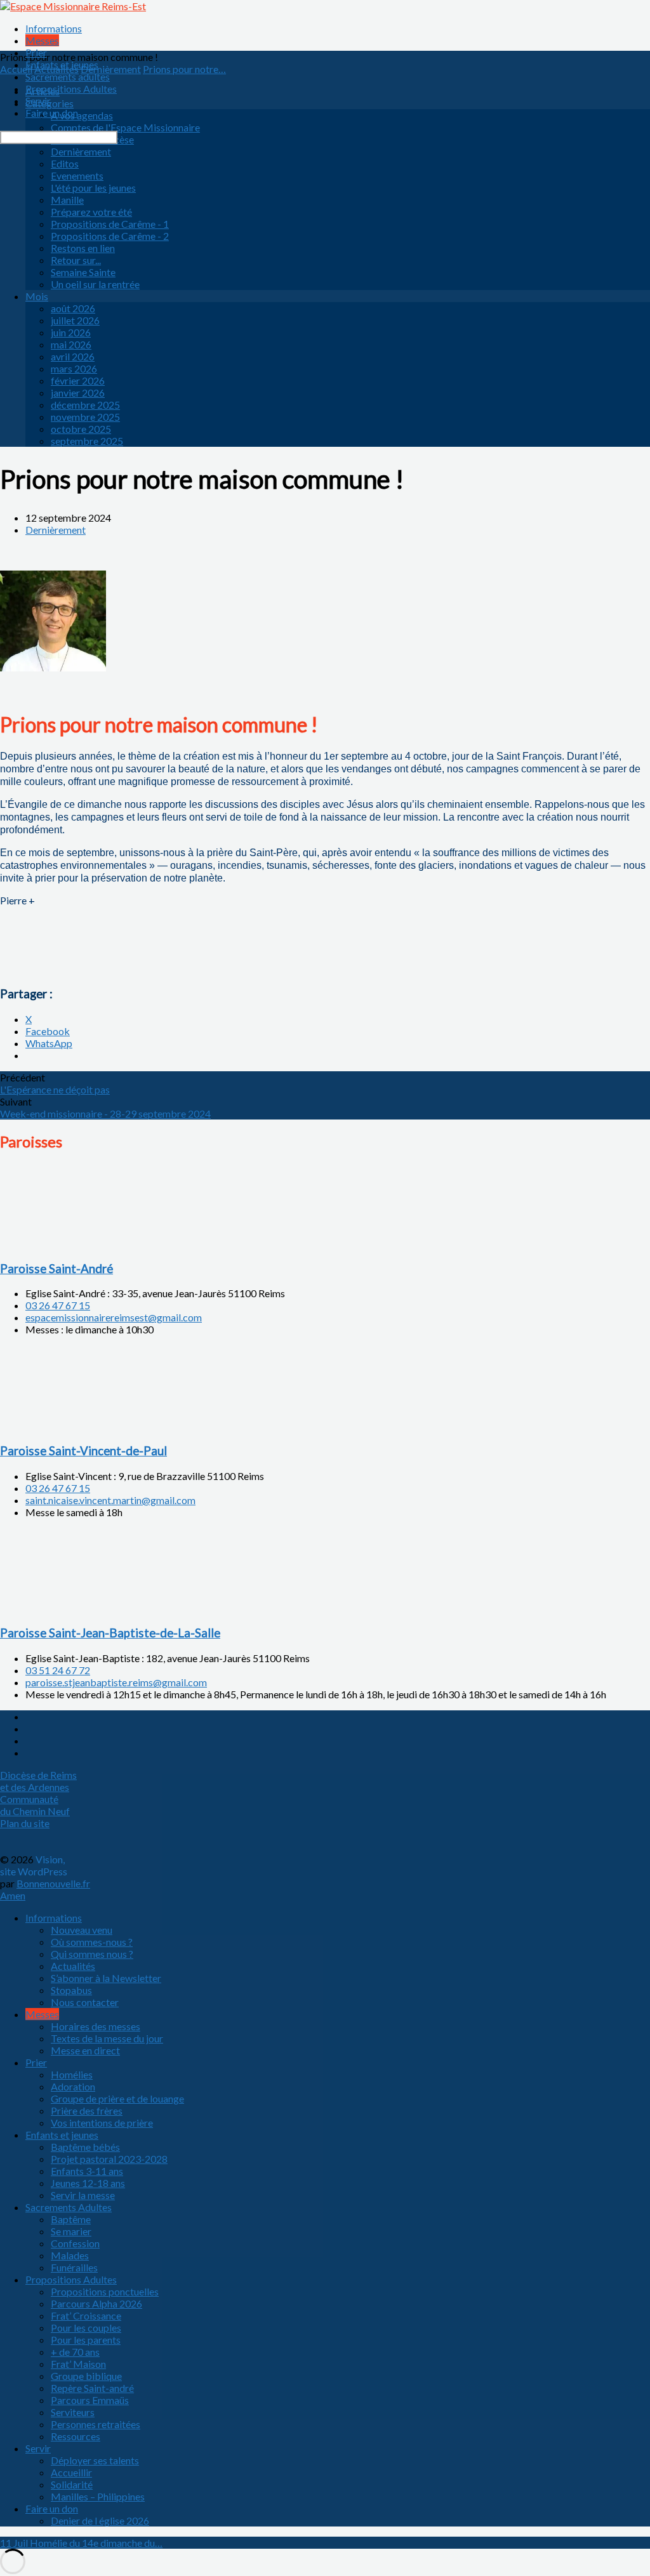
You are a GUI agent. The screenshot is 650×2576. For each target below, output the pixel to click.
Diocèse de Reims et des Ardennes (38, 1781)
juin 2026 (71, 332)
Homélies (72, 2074)
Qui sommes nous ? (92, 1954)
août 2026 (73, 308)
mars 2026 (74, 368)
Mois (37, 296)
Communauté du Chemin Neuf (35, 1805)
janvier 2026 (78, 393)
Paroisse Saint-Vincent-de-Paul (83, 1451)
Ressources (76, 2436)
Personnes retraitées (96, 2424)
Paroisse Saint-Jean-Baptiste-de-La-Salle (110, 1633)
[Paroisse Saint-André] (63, 1244)
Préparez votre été (91, 212)
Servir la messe (83, 2195)
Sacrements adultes (68, 76)
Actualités (73, 1966)
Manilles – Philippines (98, 2496)
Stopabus (71, 1990)
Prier (36, 52)
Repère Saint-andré (92, 2388)
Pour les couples (86, 2328)
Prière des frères (87, 2110)
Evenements (77, 175)
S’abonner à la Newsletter (106, 1978)
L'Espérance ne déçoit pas (55, 1089)
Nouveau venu (82, 1930)
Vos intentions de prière (102, 2123)
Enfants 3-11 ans (87, 2171)
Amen (13, 1895)
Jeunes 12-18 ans (88, 2183)
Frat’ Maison (78, 2364)
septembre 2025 (87, 441)
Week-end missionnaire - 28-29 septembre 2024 (105, 1113)
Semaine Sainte (83, 272)
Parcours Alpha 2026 (96, 2303)
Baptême (71, 2219)
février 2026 (78, 380)
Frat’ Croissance (86, 2315)
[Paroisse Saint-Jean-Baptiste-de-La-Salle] (63, 1608)
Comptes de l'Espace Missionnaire (125, 127)
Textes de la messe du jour (107, 2038)
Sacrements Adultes (69, 2207)
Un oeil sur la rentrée (95, 284)
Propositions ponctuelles (105, 2291)
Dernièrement (81, 151)
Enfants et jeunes (62, 64)
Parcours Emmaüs (90, 2400)
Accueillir (71, 2472)
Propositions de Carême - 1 (110, 224)
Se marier (71, 2231)
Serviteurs (73, 2412)
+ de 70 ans (75, 2352)
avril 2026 (73, 356)
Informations (54, 28)
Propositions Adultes (71, 89)
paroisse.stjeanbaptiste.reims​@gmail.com (116, 1682)
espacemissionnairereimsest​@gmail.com (114, 1317)
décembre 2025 (85, 405)
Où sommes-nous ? (92, 1942)
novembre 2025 (85, 417)
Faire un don (52, 113)
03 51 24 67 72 (58, 1670)
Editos (65, 163)
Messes (42, 40)
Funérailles (74, 2267)
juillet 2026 (75, 320)
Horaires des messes (96, 2026)
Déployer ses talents (95, 2460)
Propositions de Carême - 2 (110, 236)
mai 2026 (71, 344)
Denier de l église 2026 (100, 2520)
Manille (67, 200)
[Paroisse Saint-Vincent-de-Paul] (63, 1426)
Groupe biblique (86, 2376)
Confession (75, 2243)
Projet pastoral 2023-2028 (109, 2159)
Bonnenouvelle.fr (53, 1883)
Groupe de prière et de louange (117, 2098)
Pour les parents (86, 2340)
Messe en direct (85, 2050)
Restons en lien (83, 248)
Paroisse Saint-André (56, 1269)
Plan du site (25, 1823)
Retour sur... (76, 260)
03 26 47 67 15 (58, 1305)
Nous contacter (85, 2002)
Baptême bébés (85, 2147)
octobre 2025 (81, 429)
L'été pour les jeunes (93, 188)
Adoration (73, 2086)
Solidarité (72, 2484)
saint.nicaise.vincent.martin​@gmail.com (110, 1500)
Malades (70, 2255)
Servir (38, 101)
